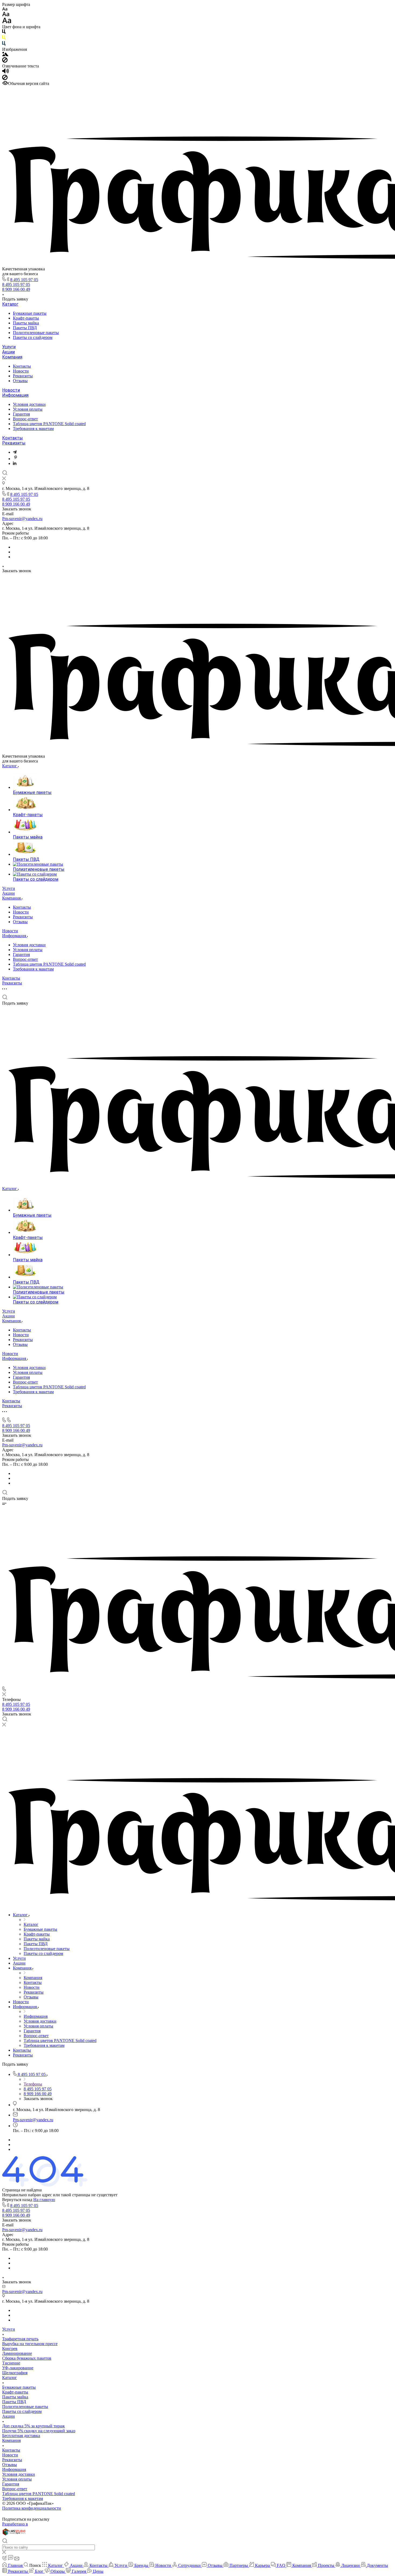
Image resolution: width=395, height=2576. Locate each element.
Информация (15, 395)
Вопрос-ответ (25, 419)
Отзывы (20, 381)
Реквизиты (23, 376)
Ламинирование (17, 2353)
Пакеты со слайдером (33, 337)
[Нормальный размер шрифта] (6, 15)
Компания (12, 357)
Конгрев (10, 2349)
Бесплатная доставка (21, 2436)
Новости (21, 371)
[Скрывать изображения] (5, 61)
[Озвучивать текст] (6, 72)
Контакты (22, 366)
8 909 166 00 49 (16, 289)
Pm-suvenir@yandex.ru (22, 519)
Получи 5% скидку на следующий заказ (39, 2431)
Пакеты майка (26, 323)
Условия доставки (29, 404)
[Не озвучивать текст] (5, 79)
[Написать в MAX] (15, 463)
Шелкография (15, 2373)
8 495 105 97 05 (24, 280)
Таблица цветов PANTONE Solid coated (49, 424)
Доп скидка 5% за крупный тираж (33, 2426)
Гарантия (21, 414)
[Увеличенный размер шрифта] (7, 22)
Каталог (10, 304)
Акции (8, 352)
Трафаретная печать (20, 2339)
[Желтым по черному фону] (4, 39)
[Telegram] (15, 452)
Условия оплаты (28, 409)
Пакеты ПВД (25, 328)
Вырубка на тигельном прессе (30, 2344)
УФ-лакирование (18, 2368)
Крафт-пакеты (26, 318)
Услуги (9, 347)
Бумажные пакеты (30, 313)
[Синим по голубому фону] (4, 44)
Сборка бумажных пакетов (27, 2358)
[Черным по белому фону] (4, 33)
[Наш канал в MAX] (16, 459)
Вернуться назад (17, 2200)
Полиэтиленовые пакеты (36, 333)
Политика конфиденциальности (32, 2508)
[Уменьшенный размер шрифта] (5, 9)
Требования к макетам (33, 429)
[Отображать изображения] (5, 55)
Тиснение (11, 2363)
